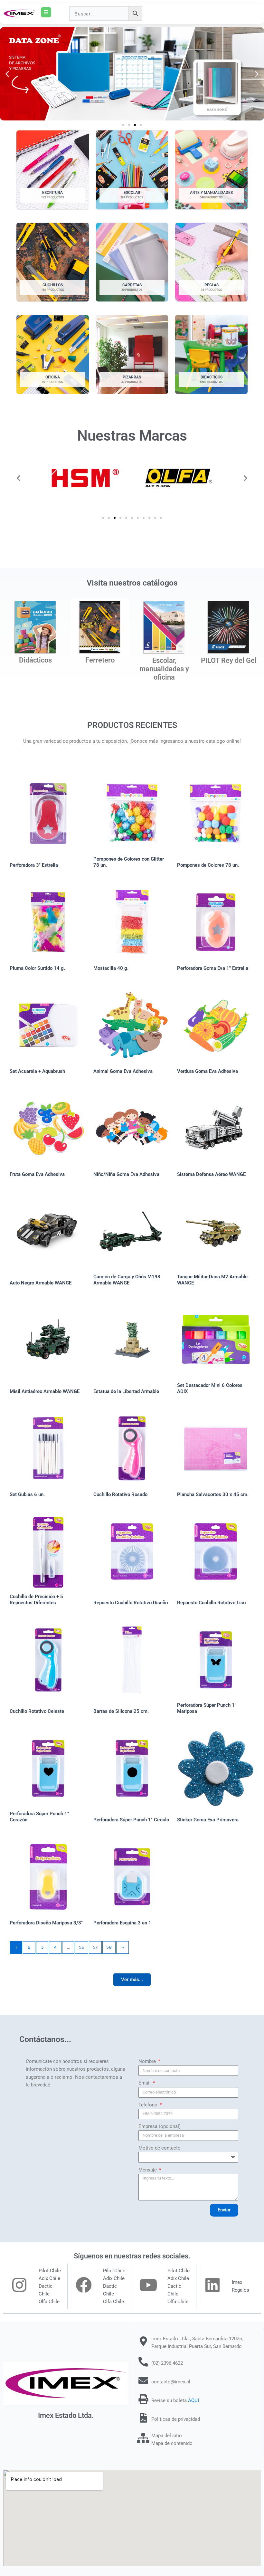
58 (109, 1947)
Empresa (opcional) (160, 2126)
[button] (7, 74)
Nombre (148, 2061)
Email (145, 2083)
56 (82, 1947)
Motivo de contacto (160, 2148)
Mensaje (148, 2170)
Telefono (149, 2105)
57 (95, 1947)
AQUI (193, 2400)
